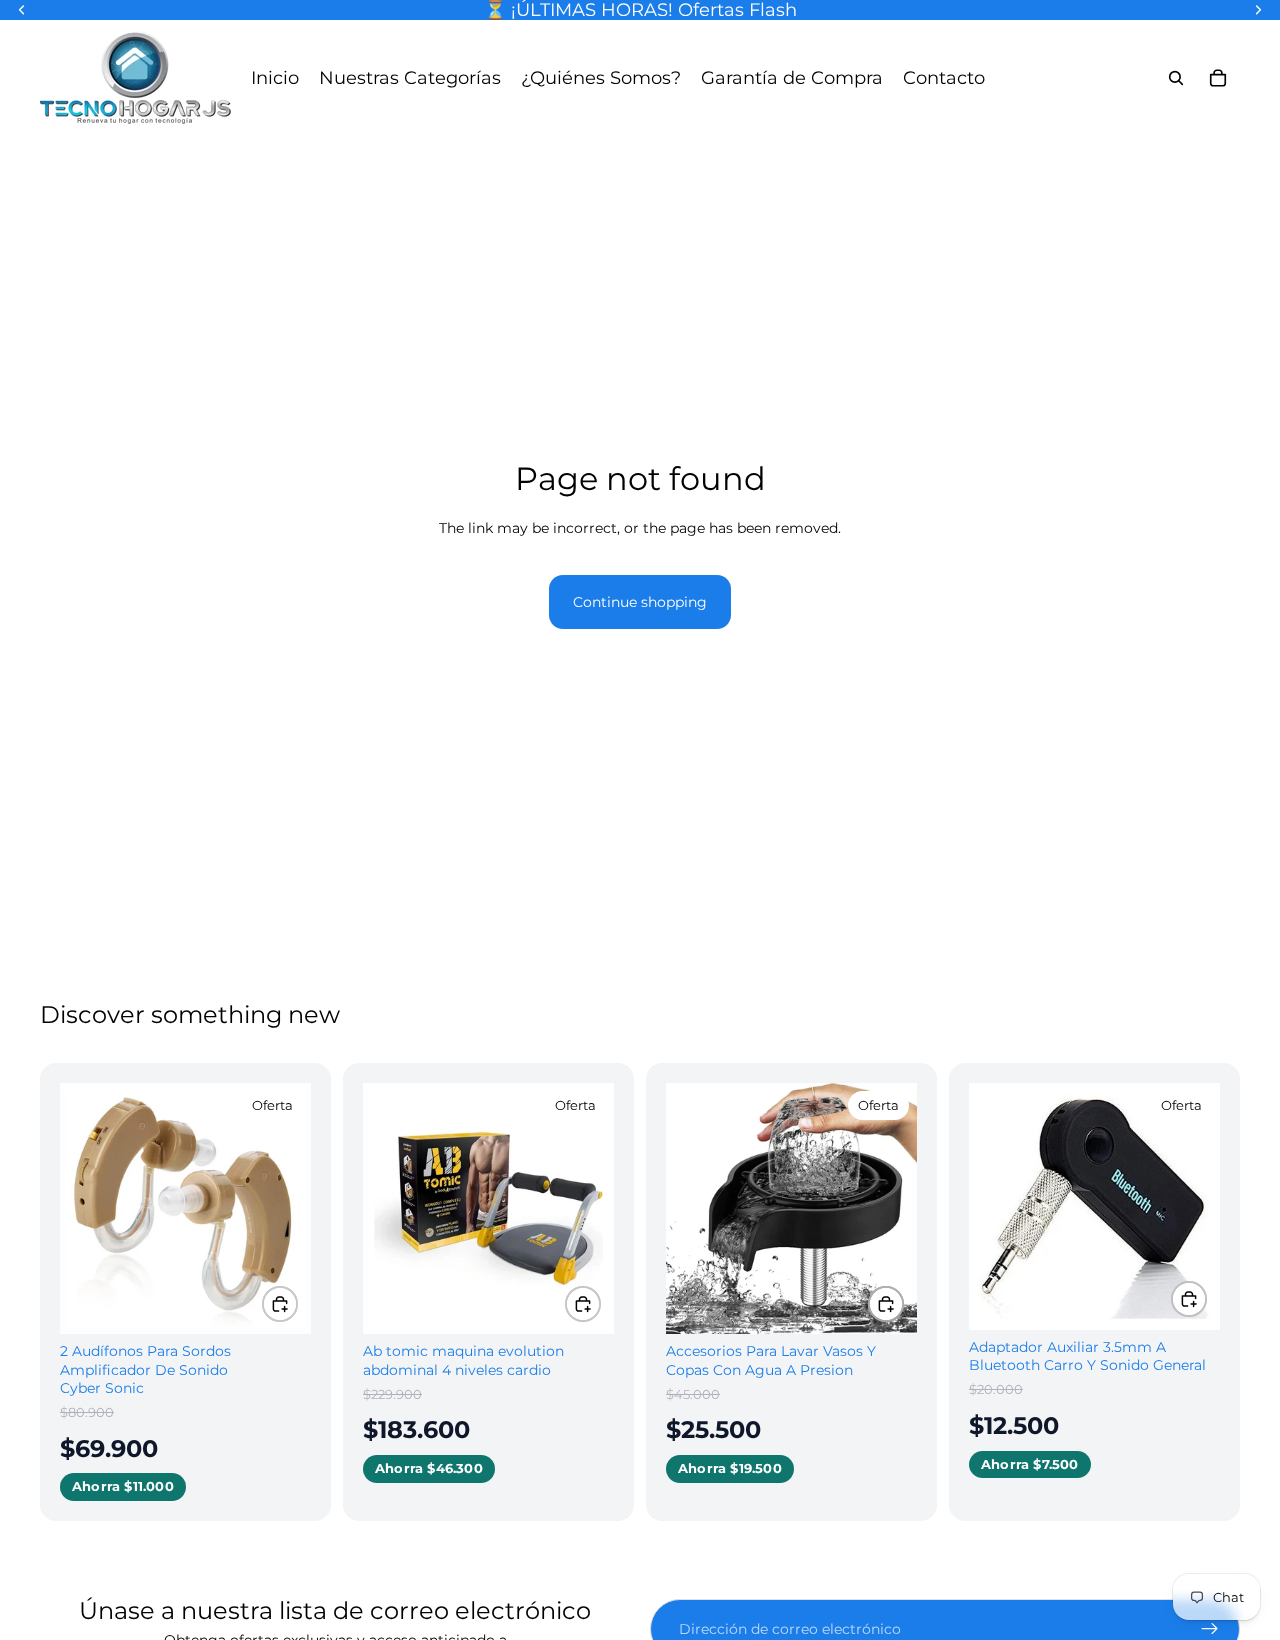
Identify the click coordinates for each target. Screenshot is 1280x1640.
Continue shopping (640, 602)
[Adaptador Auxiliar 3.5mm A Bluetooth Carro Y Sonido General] (1094, 1206)
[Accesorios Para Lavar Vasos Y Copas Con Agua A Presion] (791, 1208)
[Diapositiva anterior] (90, 1209)
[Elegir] (280, 1304)
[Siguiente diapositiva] (281, 1209)
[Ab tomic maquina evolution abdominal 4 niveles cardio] (488, 1208)
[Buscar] (1176, 78)
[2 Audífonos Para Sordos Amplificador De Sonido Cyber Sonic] (185, 1208)
